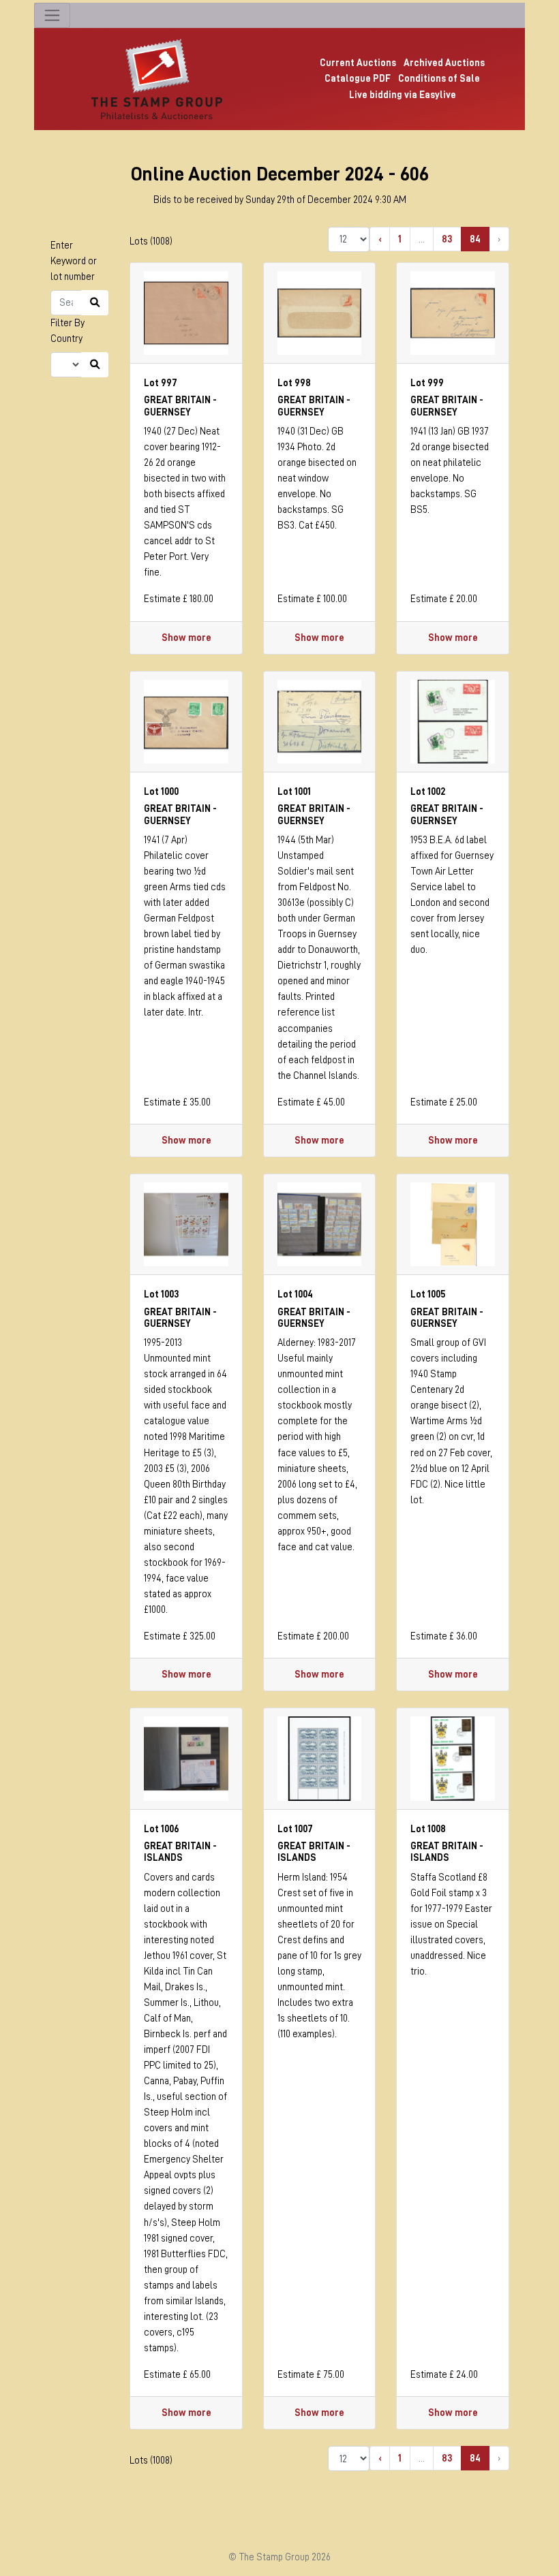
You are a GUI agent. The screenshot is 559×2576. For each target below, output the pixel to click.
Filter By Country (67, 331)
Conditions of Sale (439, 78)
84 (475, 239)
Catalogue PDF (358, 78)
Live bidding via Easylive (403, 95)
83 (447, 239)
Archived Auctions (444, 63)
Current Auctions (358, 63)
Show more (186, 638)
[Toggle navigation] (52, 15)
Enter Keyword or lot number (74, 261)
